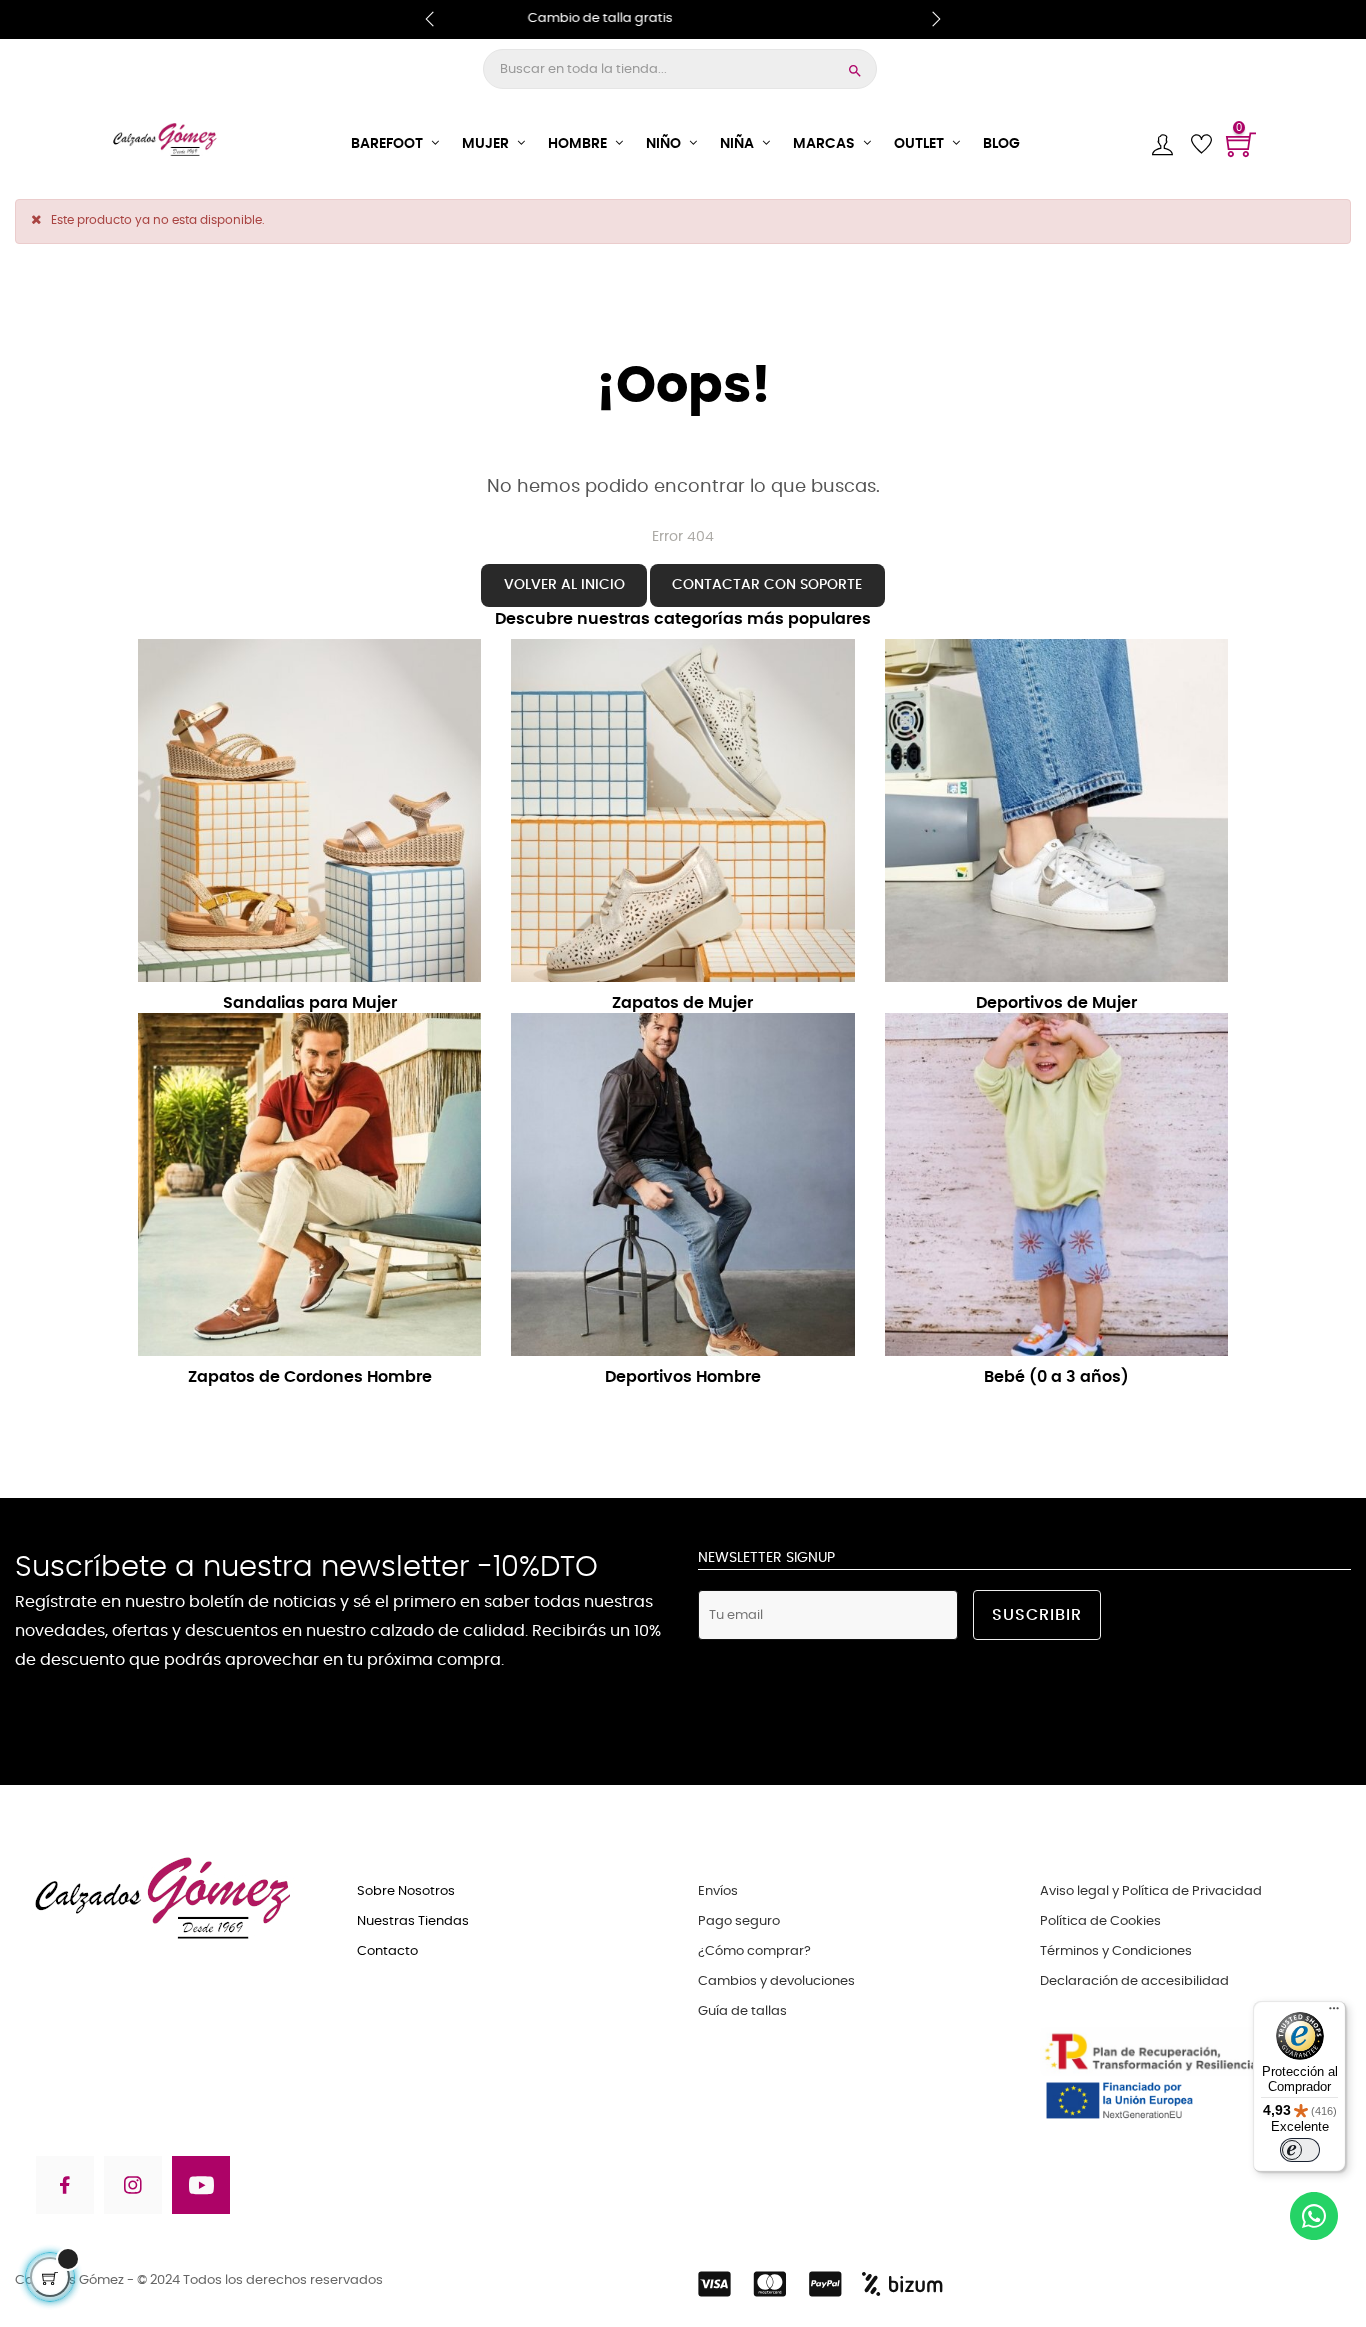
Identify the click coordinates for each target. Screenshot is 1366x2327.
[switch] (1300, 2150)
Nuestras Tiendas (413, 1921)
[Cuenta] (1162, 144)
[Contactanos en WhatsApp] (1314, 2219)
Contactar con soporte (767, 584)
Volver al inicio (564, 584)
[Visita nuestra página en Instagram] (133, 2188)
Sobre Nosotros (406, 1891)
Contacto (387, 1951)
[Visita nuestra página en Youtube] (201, 2188)
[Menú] (1334, 2013)
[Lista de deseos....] (1201, 144)
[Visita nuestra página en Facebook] (63, 2188)
